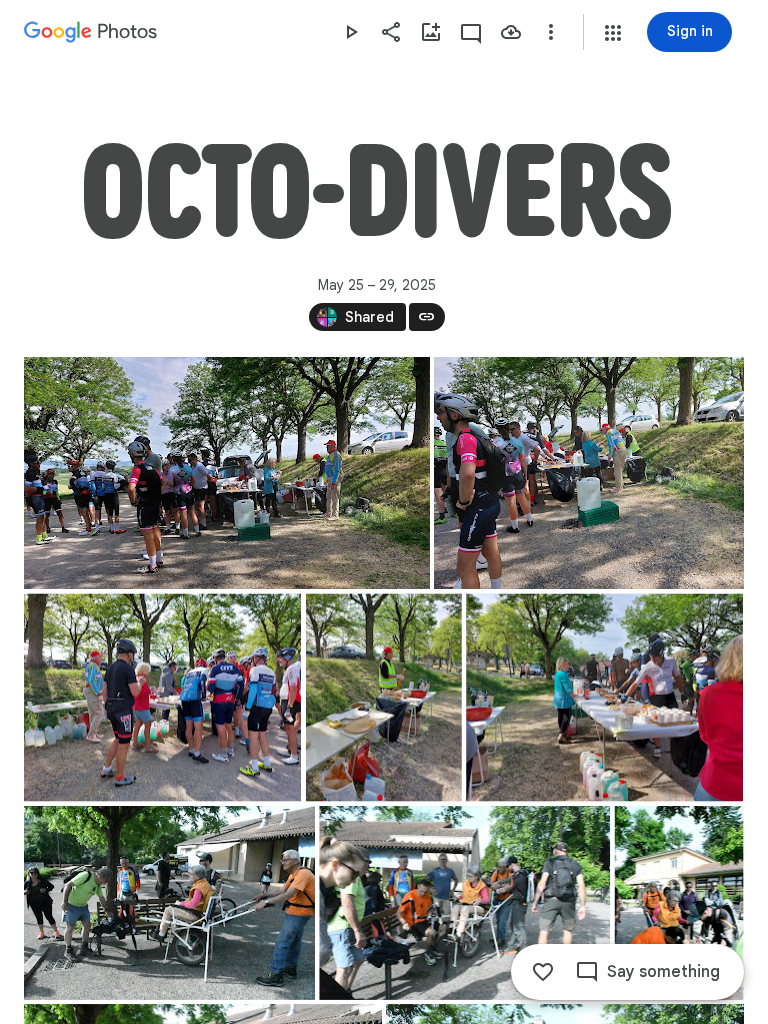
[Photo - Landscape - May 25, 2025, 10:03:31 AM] (604, 698)
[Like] (543, 972)
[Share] (391, 32)
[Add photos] (431, 32)
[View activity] (471, 32)
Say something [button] (663, 972)
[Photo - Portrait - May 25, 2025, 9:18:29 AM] (679, 903)
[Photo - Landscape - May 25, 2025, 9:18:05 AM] (464, 903)
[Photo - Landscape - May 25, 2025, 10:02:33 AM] (589, 473)
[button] (613, 33)
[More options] (551, 32)
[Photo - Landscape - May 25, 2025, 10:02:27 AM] (227, 473)
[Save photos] (511, 32)
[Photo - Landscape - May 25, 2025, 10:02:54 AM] (162, 698)
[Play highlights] (351, 32)
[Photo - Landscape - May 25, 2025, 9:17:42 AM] (169, 903)
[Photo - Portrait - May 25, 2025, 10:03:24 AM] (384, 698)
